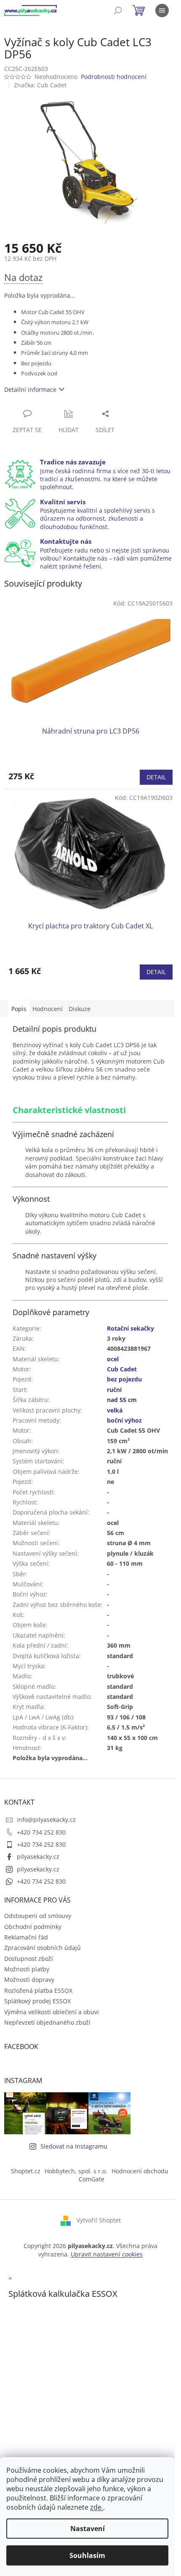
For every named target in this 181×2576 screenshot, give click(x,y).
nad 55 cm (122, 1400)
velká (115, 1410)
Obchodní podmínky (33, 1927)
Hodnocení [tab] (48, 1009)
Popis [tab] (19, 1009)
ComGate (92, 2179)
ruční (114, 1390)
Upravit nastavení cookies (107, 2254)
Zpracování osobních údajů (43, 1948)
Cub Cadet (122, 1369)
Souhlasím (87, 2555)
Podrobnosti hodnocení (114, 77)
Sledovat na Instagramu (74, 2146)
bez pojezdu (124, 1379)
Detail (156, 777)
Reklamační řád (26, 1937)
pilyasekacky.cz (38, 1857)
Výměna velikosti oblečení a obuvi (52, 2012)
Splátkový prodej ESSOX (37, 2001)
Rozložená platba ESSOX (38, 1990)
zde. (97, 2507)
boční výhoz (124, 1420)
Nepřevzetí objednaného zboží (47, 2022)
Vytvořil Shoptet (99, 2220)
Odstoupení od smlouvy (38, 1916)
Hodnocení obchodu (140, 2171)
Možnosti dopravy (29, 1980)
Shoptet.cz (26, 2171)
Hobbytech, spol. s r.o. (76, 2171)
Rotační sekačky (130, 1328)
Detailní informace (30, 389)
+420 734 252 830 (41, 1832)
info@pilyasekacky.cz (46, 1820)
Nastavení (88, 2529)
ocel (113, 1359)
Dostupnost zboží (29, 1959)
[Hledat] (118, 10)
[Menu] (162, 10)
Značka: (40, 85)
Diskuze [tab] (80, 1009)
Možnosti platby (27, 1969)
